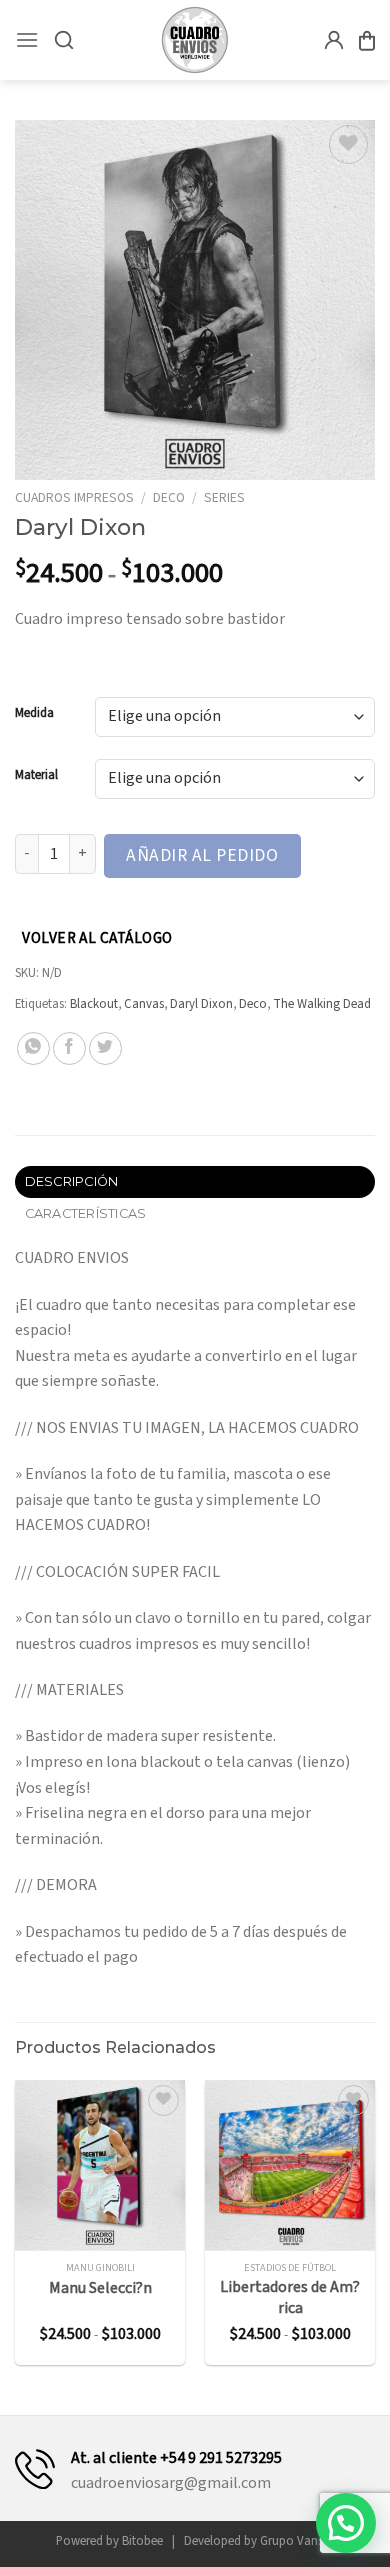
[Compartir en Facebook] (69, 1048)
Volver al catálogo (97, 938)
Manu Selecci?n (100, 2288)
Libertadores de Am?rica (290, 2298)
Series (224, 497)
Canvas (144, 1004)
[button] (346, 2523)
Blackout (94, 1004)
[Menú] (27, 39)
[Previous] (14, 2230)
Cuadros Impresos (74, 497)
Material (36, 776)
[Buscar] (64, 40)
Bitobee (142, 2541)
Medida (34, 714)
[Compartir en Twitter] (105, 1048)
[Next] (376, 2230)
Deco (169, 497)
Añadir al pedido (202, 855)
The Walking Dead (322, 1004)
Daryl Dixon (201, 1004)
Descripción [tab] (72, 1181)
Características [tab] (86, 1213)
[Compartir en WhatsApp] (33, 1048)
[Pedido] (367, 40)
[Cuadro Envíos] (195, 40)
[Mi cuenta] (334, 40)
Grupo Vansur (297, 2541)
